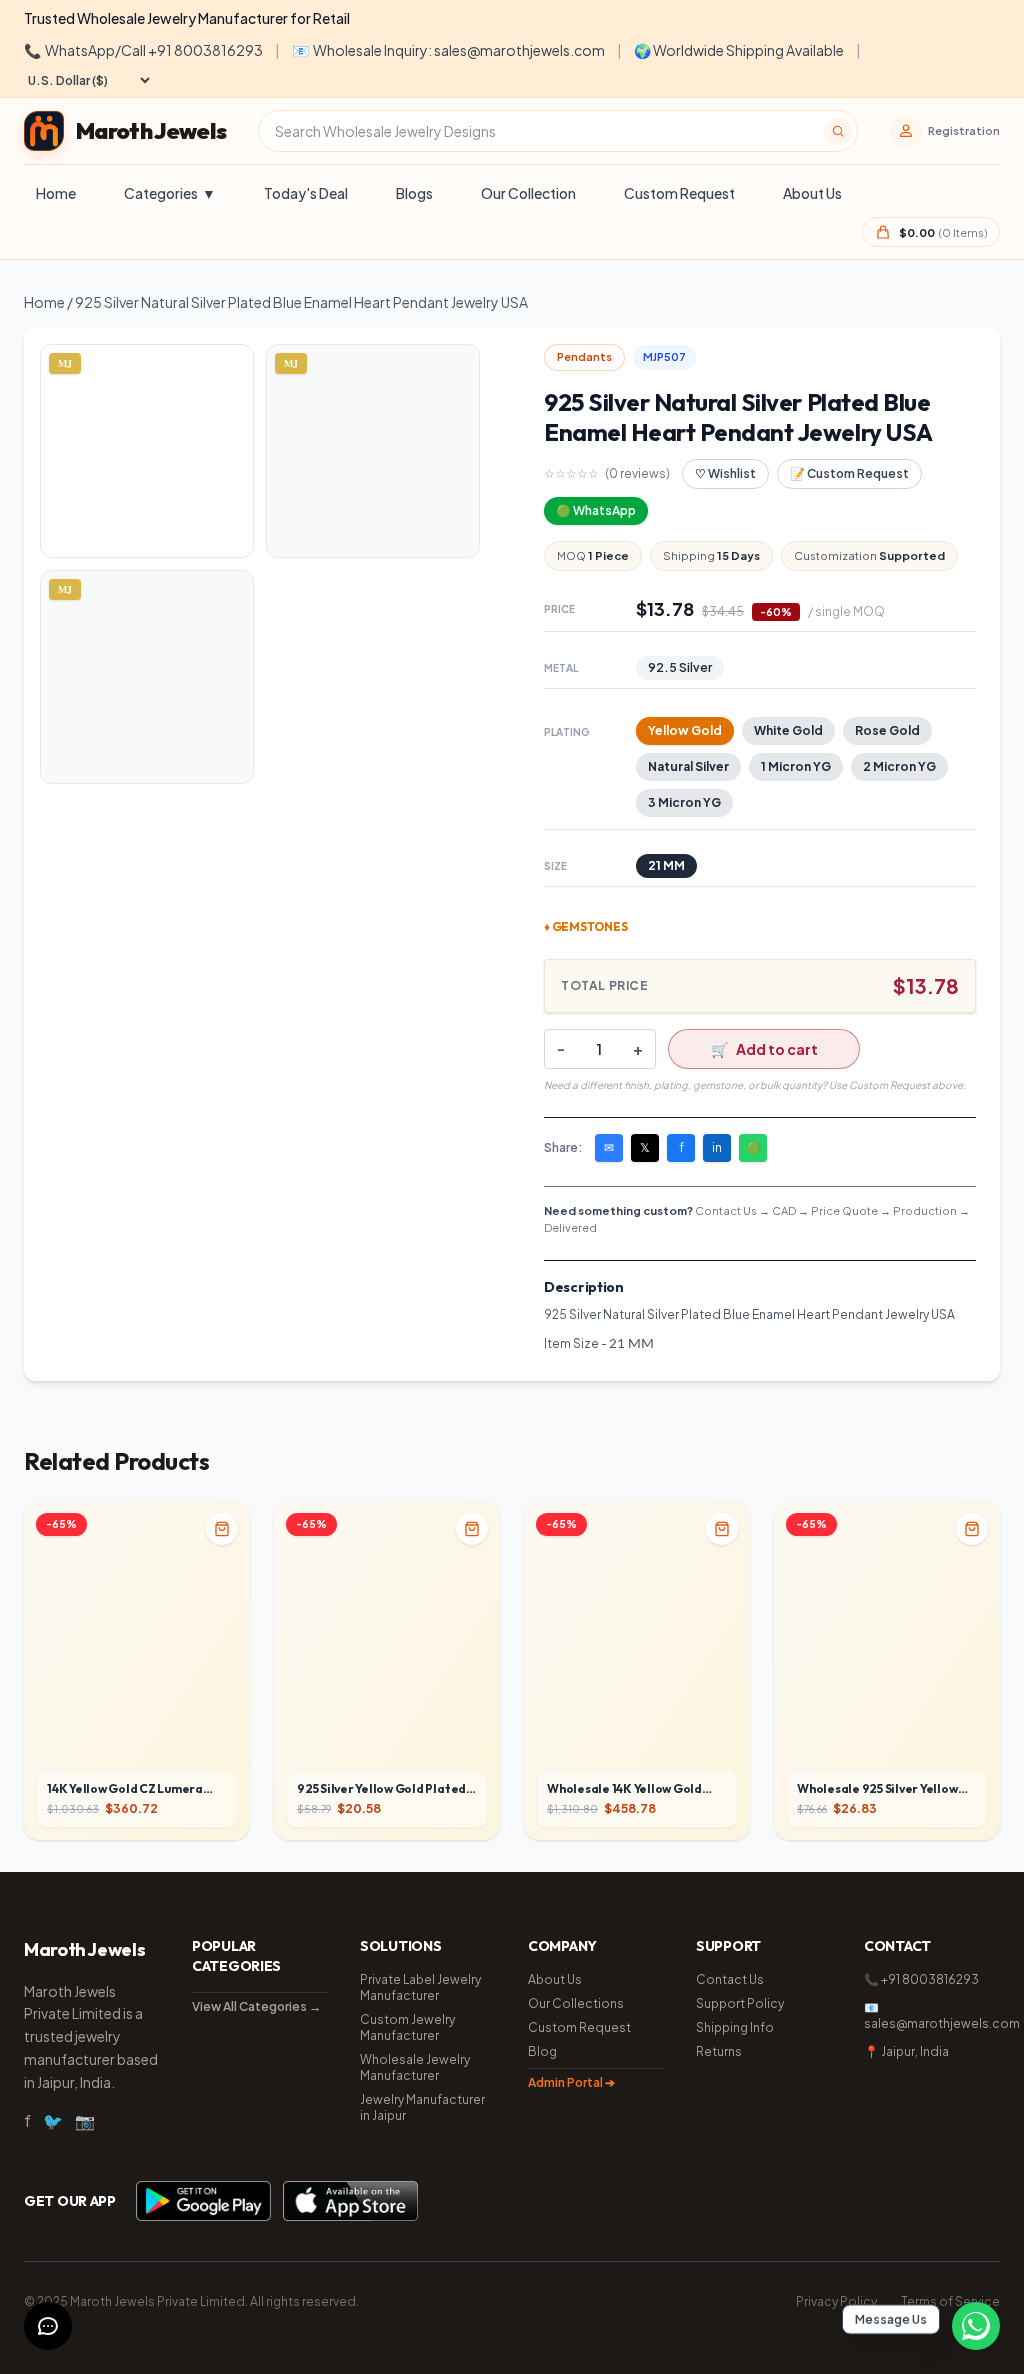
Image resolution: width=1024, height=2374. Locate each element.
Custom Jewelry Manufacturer (407, 2027)
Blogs (414, 193)
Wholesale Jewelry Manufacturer (415, 2067)
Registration (964, 130)
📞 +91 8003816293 (921, 1979)
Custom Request (679, 193)
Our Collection (528, 193)
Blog (542, 2051)
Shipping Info (735, 2027)
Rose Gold (887, 730)
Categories (170, 193)
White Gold (788, 730)
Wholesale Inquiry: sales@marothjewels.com (448, 50)
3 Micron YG (684, 802)
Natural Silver (688, 766)
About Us (812, 193)
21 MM (666, 865)
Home (56, 193)
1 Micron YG (796, 766)
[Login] (906, 131)
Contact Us (730, 1979)
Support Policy (740, 2003)
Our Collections (576, 2003)
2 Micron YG (899, 766)
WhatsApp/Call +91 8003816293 (143, 50)
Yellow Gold (685, 730)
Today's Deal (306, 193)
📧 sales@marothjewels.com (932, 2015)
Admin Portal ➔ (571, 2082)
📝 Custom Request (849, 473)
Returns (719, 2051)
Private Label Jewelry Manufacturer (420, 1987)
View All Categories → (256, 2006)
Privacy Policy (836, 2301)
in (717, 1147)
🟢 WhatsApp (596, 510)
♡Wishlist (725, 473)
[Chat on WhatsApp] (976, 2326)
